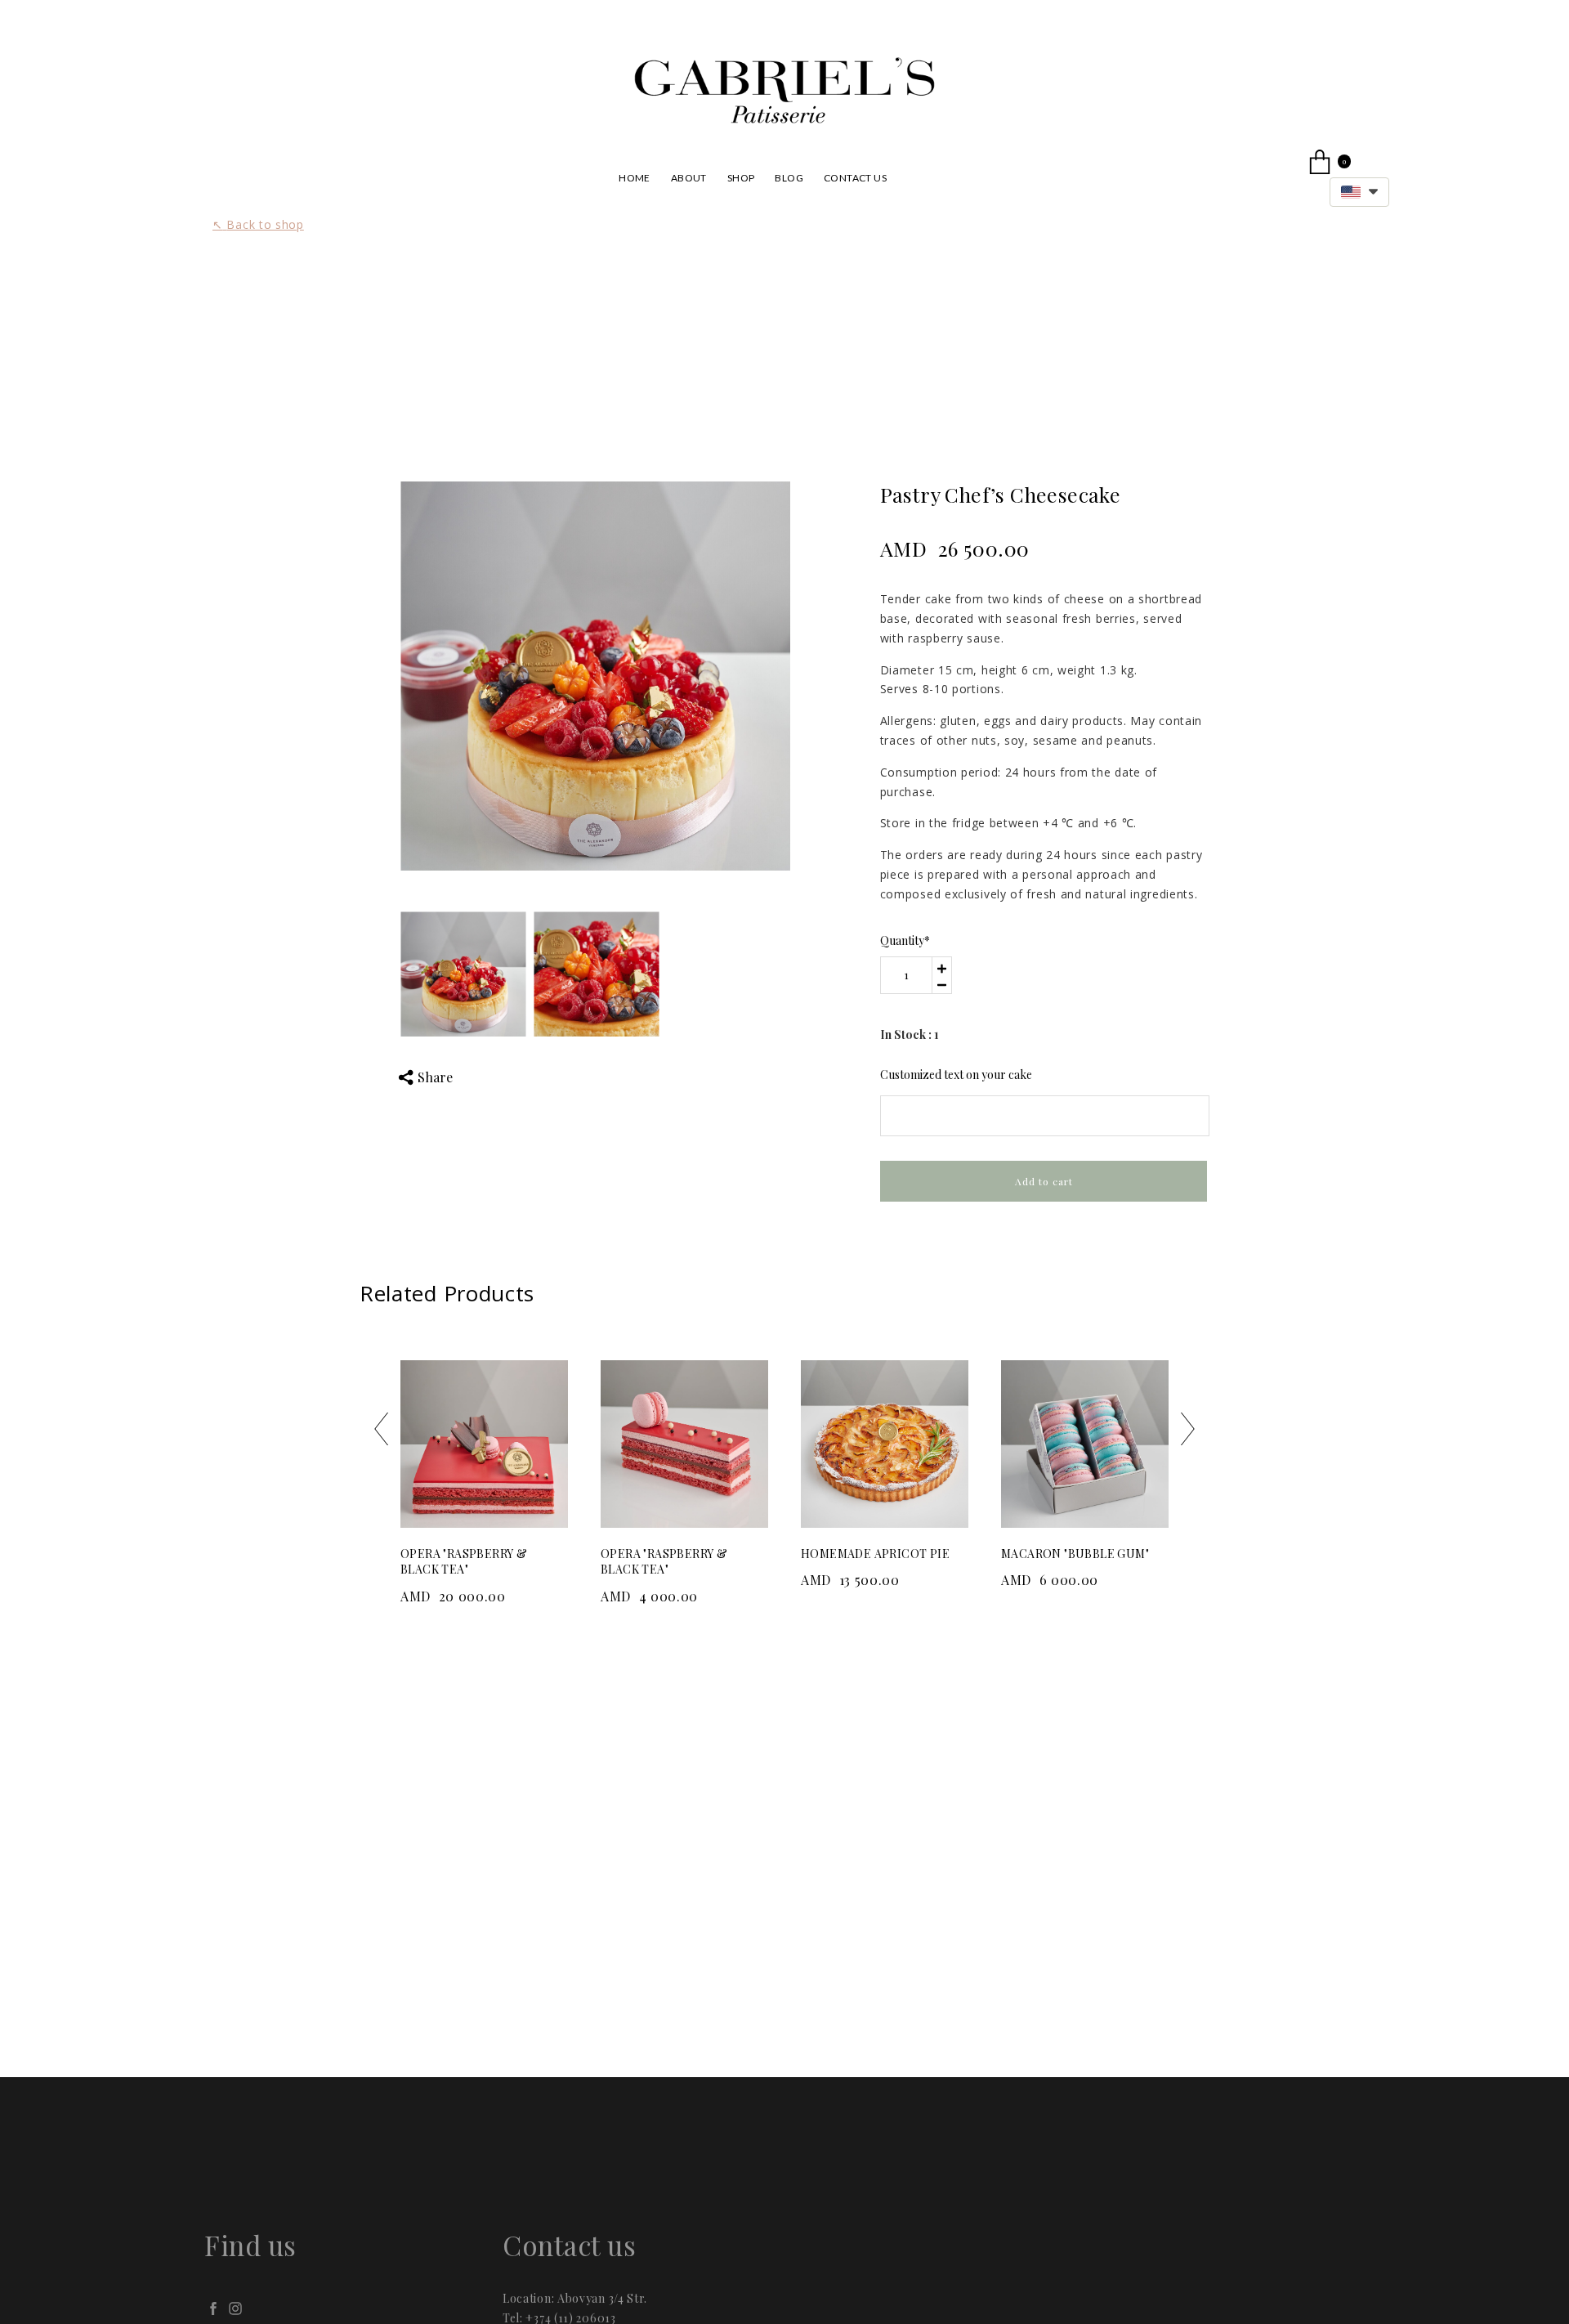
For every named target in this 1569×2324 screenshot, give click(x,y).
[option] (595, 676)
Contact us (855, 178)
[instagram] (235, 2308)
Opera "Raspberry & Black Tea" (464, 1562)
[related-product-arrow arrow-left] (381, 1432)
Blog (789, 178)
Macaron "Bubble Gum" (1075, 1554)
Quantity (905, 940)
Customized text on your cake (956, 1075)
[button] (1359, 192)
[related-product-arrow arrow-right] (1188, 1432)
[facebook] (213, 2308)
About (689, 178)
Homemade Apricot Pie (875, 1554)
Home (635, 178)
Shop (741, 178)
